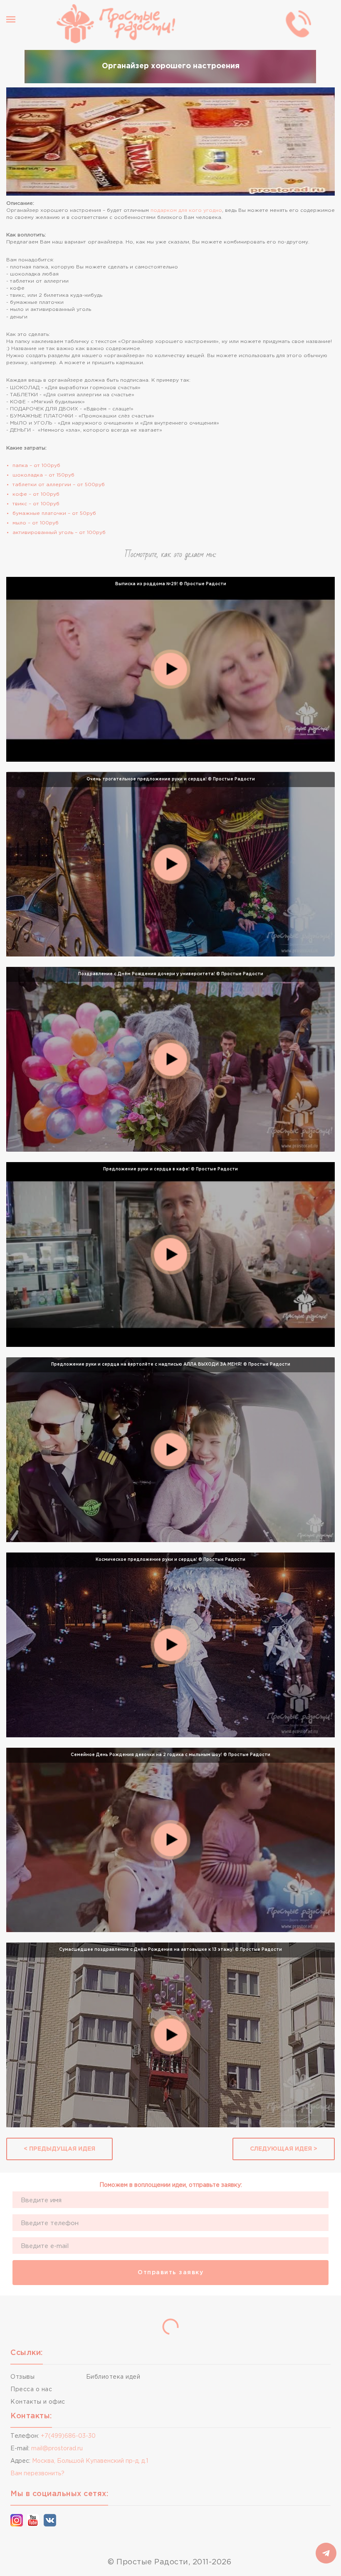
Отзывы (22, 2377)
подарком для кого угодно (186, 210)
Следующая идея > (284, 2149)
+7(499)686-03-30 (68, 2436)
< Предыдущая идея (59, 2149)
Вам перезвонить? (37, 2474)
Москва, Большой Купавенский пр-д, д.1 (90, 2461)
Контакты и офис (38, 2402)
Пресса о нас (31, 2390)
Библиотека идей (113, 2377)
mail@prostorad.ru (57, 2449)
